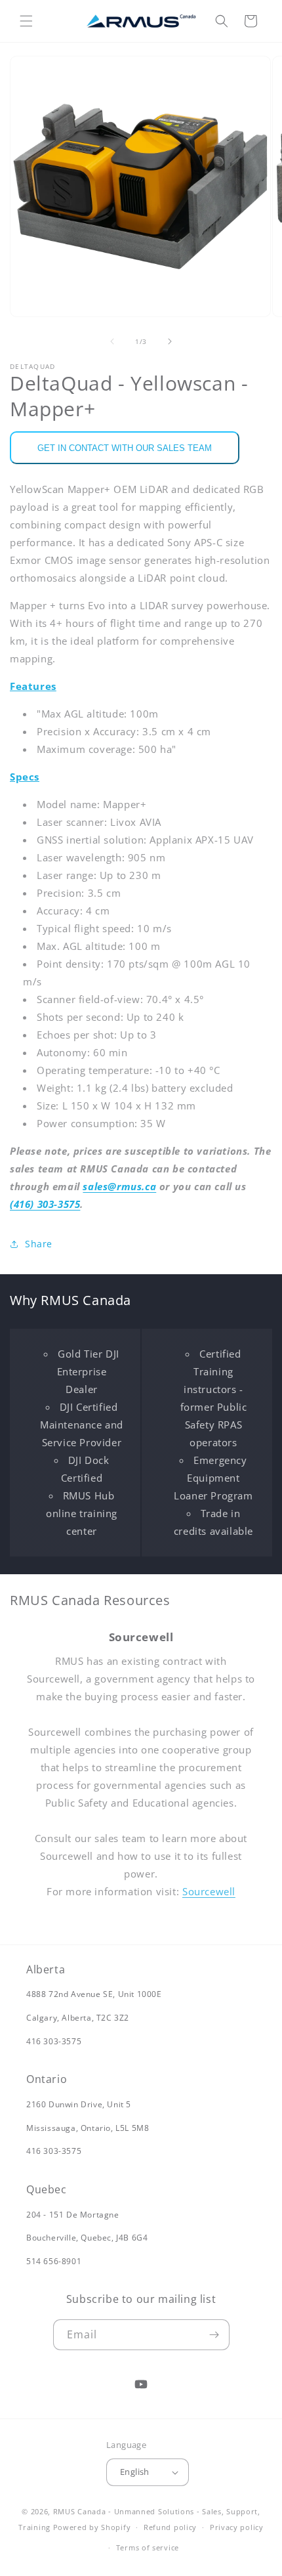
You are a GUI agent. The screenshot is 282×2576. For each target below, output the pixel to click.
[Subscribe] (214, 2335)
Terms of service (148, 2547)
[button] (26, 21)
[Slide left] (112, 341)
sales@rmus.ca (119, 1186)
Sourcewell (209, 1891)
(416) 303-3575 (45, 1204)
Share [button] (39, 1244)
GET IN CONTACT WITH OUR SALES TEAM (125, 448)
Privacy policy (237, 2527)
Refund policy (170, 2527)
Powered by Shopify (92, 2527)
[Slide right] (170, 341)
